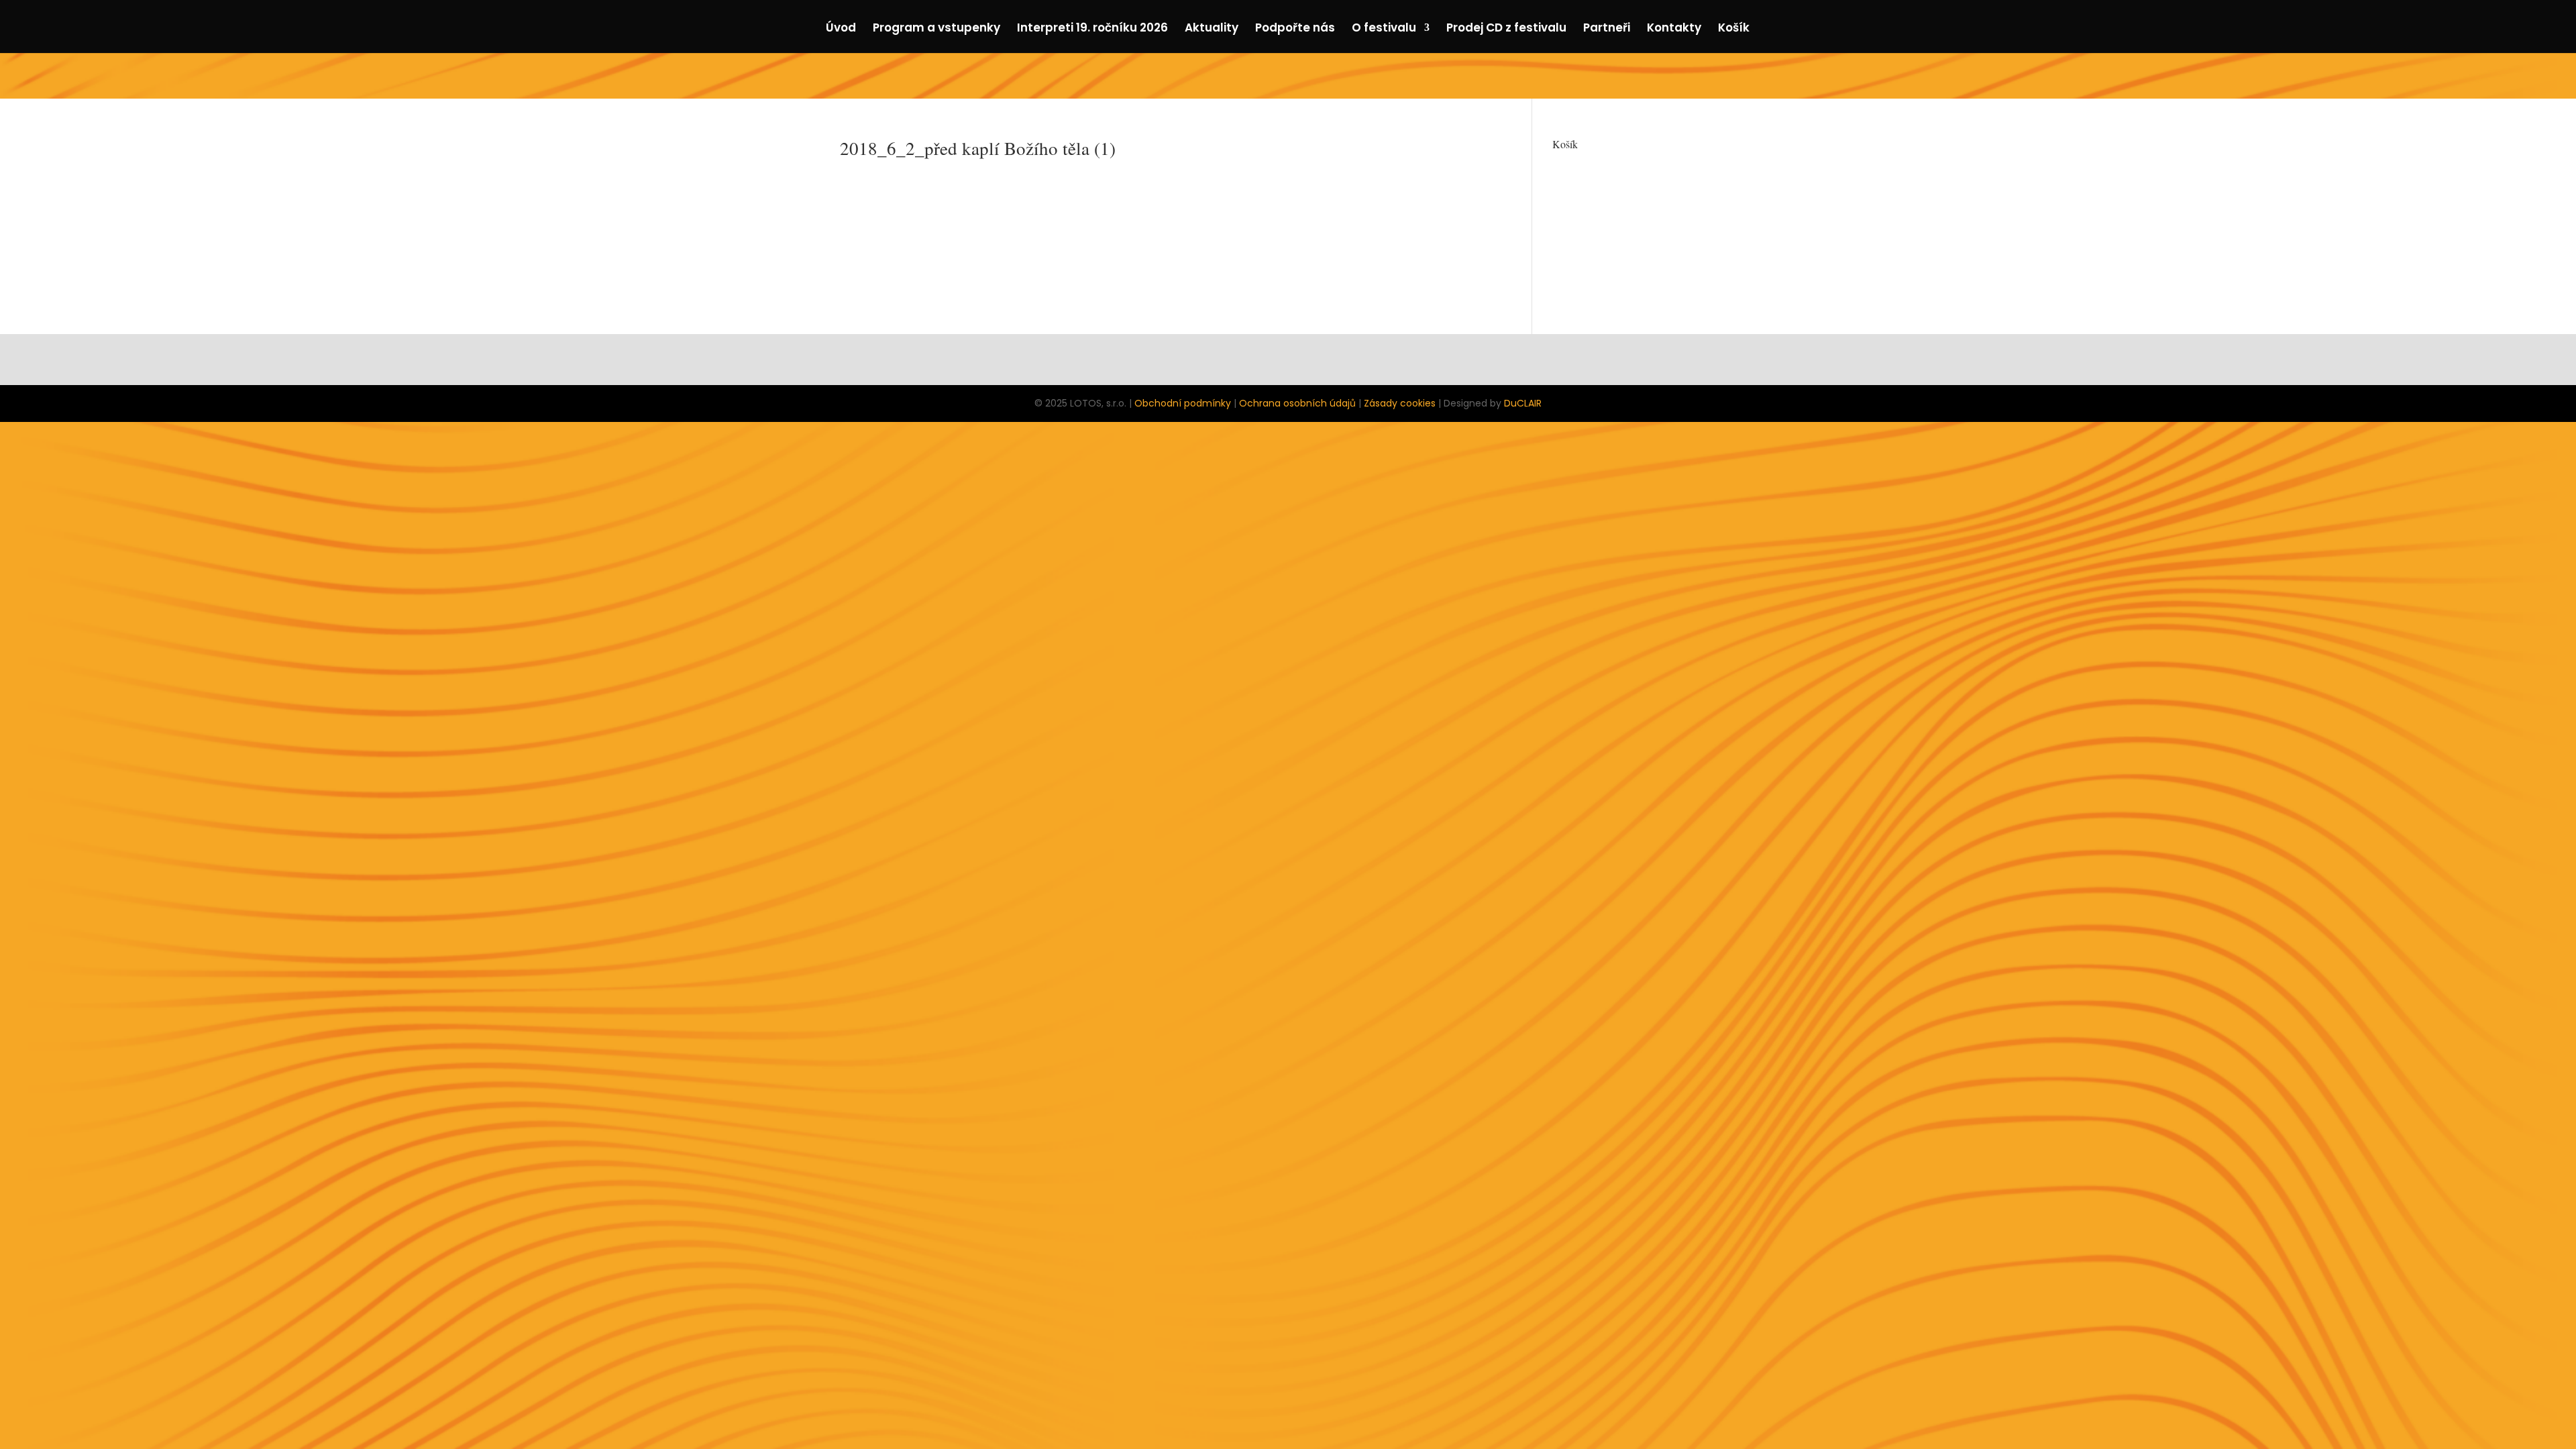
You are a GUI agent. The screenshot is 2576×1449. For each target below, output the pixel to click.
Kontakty (1674, 29)
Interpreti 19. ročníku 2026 (1092, 29)
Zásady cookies (1400, 403)
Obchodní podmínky (1183, 403)
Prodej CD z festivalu (1506, 29)
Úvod (841, 29)
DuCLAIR (1523, 403)
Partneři (1607, 29)
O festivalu (1384, 29)
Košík (1734, 29)
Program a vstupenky (936, 29)
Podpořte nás (1295, 29)
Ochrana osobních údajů (1297, 403)
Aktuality (1212, 29)
